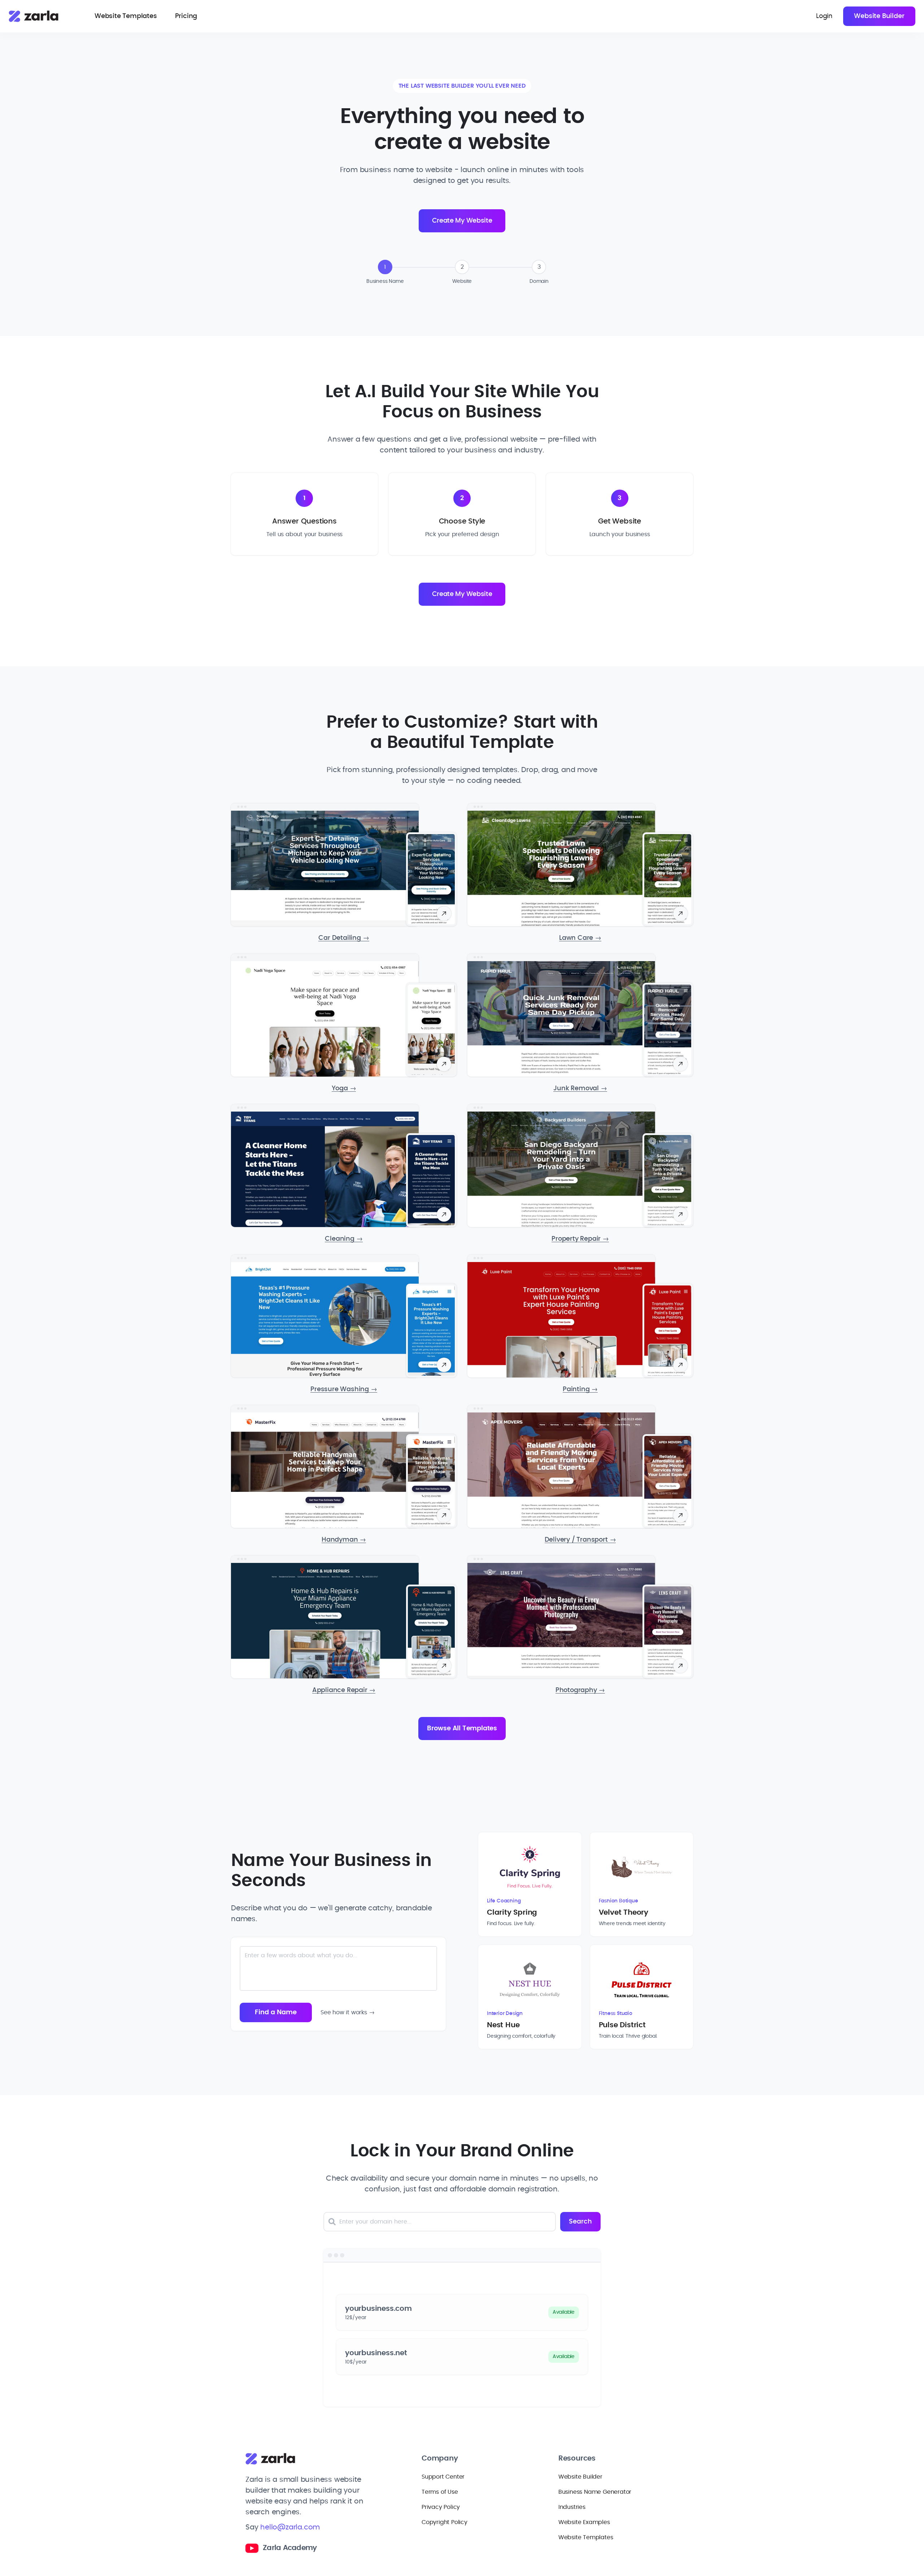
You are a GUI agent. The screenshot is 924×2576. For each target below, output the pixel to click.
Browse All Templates (462, 1729)
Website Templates (126, 16)
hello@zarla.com (290, 2527)
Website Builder (879, 16)
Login (824, 16)
